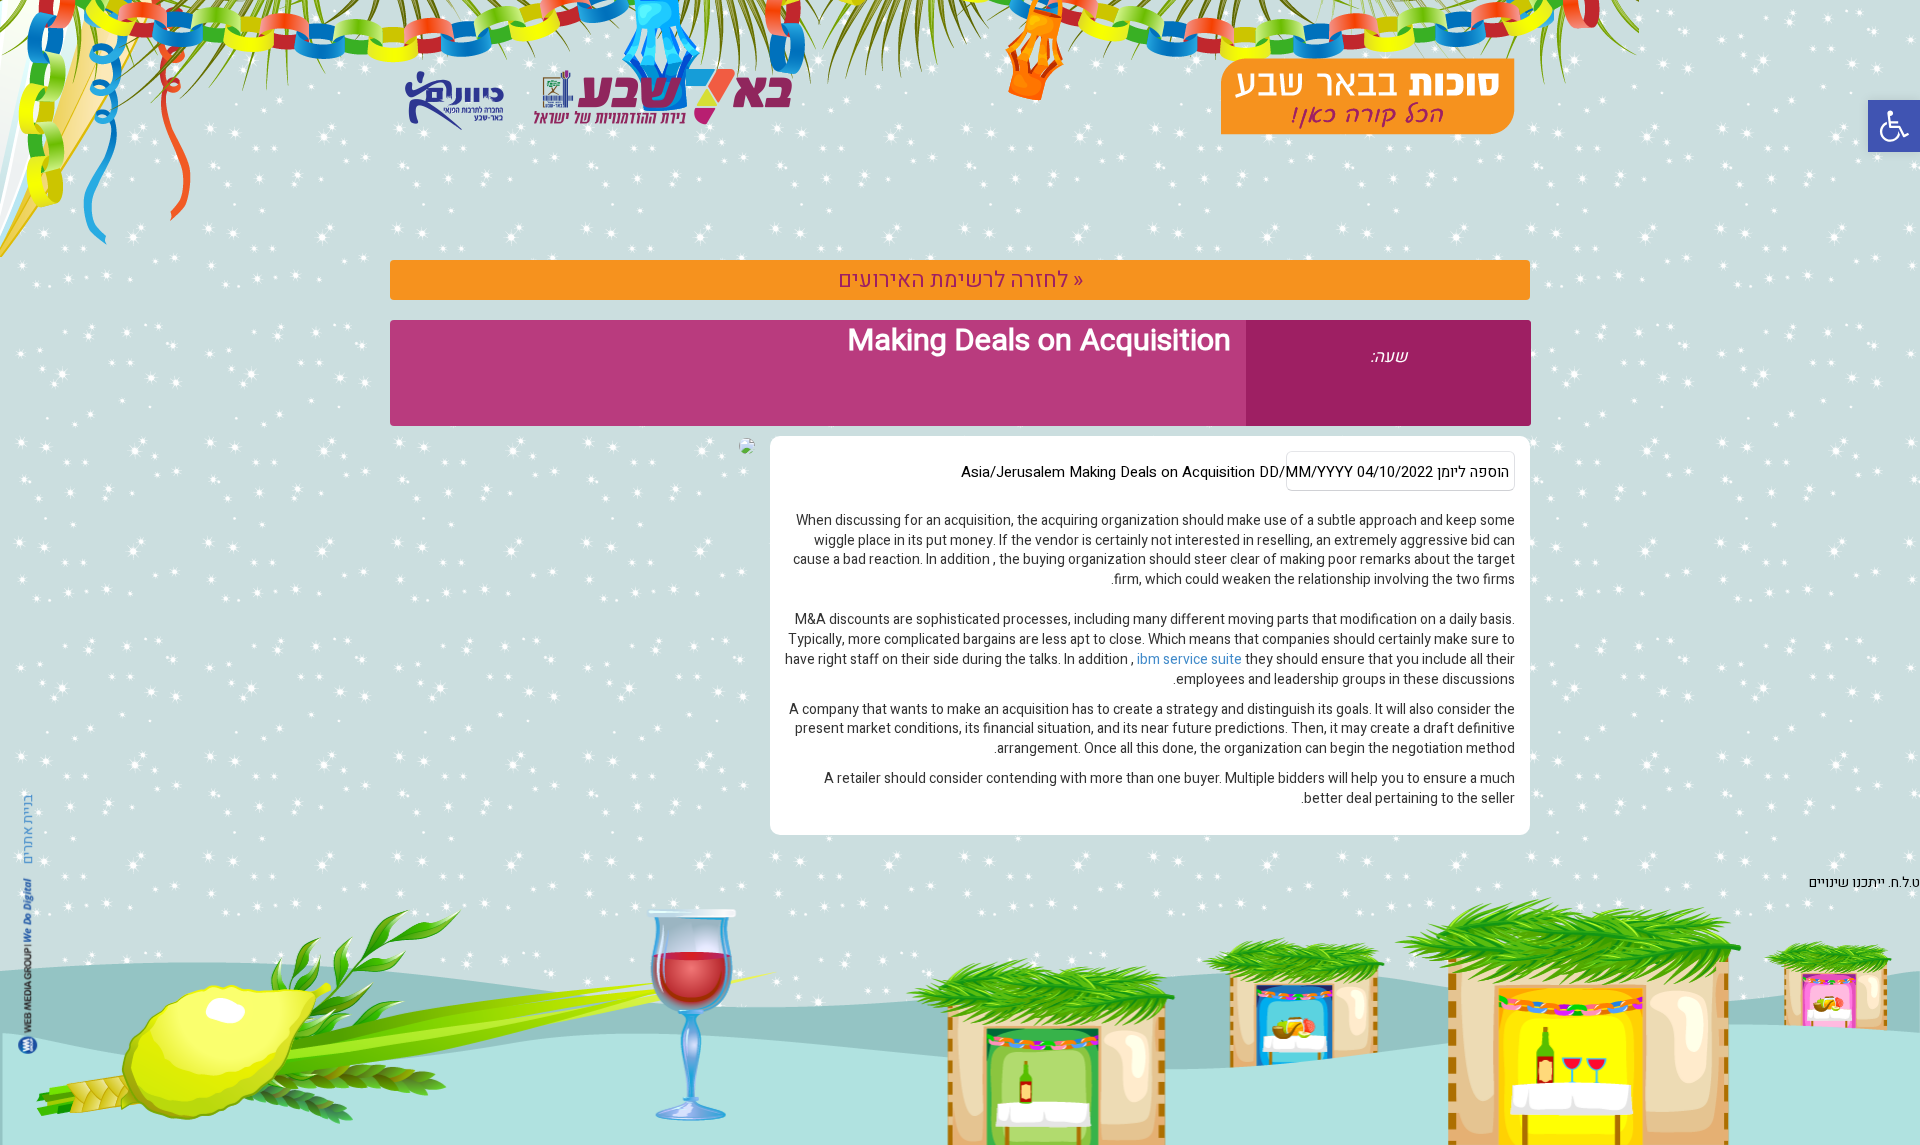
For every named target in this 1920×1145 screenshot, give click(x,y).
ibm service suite (1189, 659)
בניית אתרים (27, 829)
